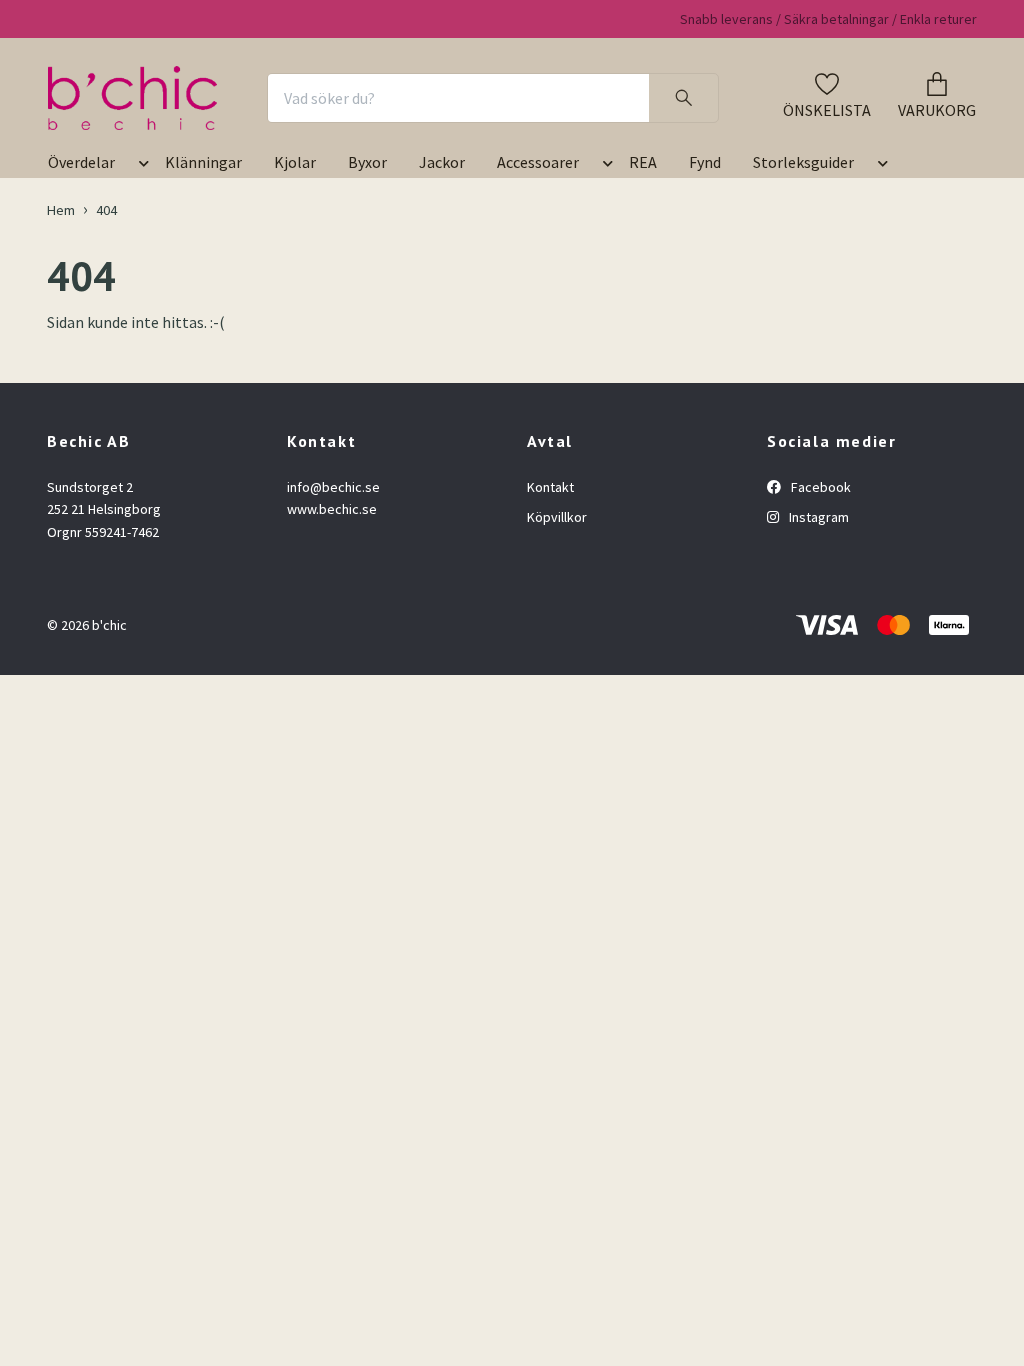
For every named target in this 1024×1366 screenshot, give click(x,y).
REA (643, 162)
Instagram (817, 517)
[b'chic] (132, 98)
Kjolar (295, 162)
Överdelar (81, 162)
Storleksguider (803, 162)
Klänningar (203, 162)
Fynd (705, 162)
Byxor (367, 162)
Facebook (819, 487)
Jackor (442, 162)
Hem (61, 210)
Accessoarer (538, 162)
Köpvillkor (557, 517)
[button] (140, 166)
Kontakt (550, 487)
